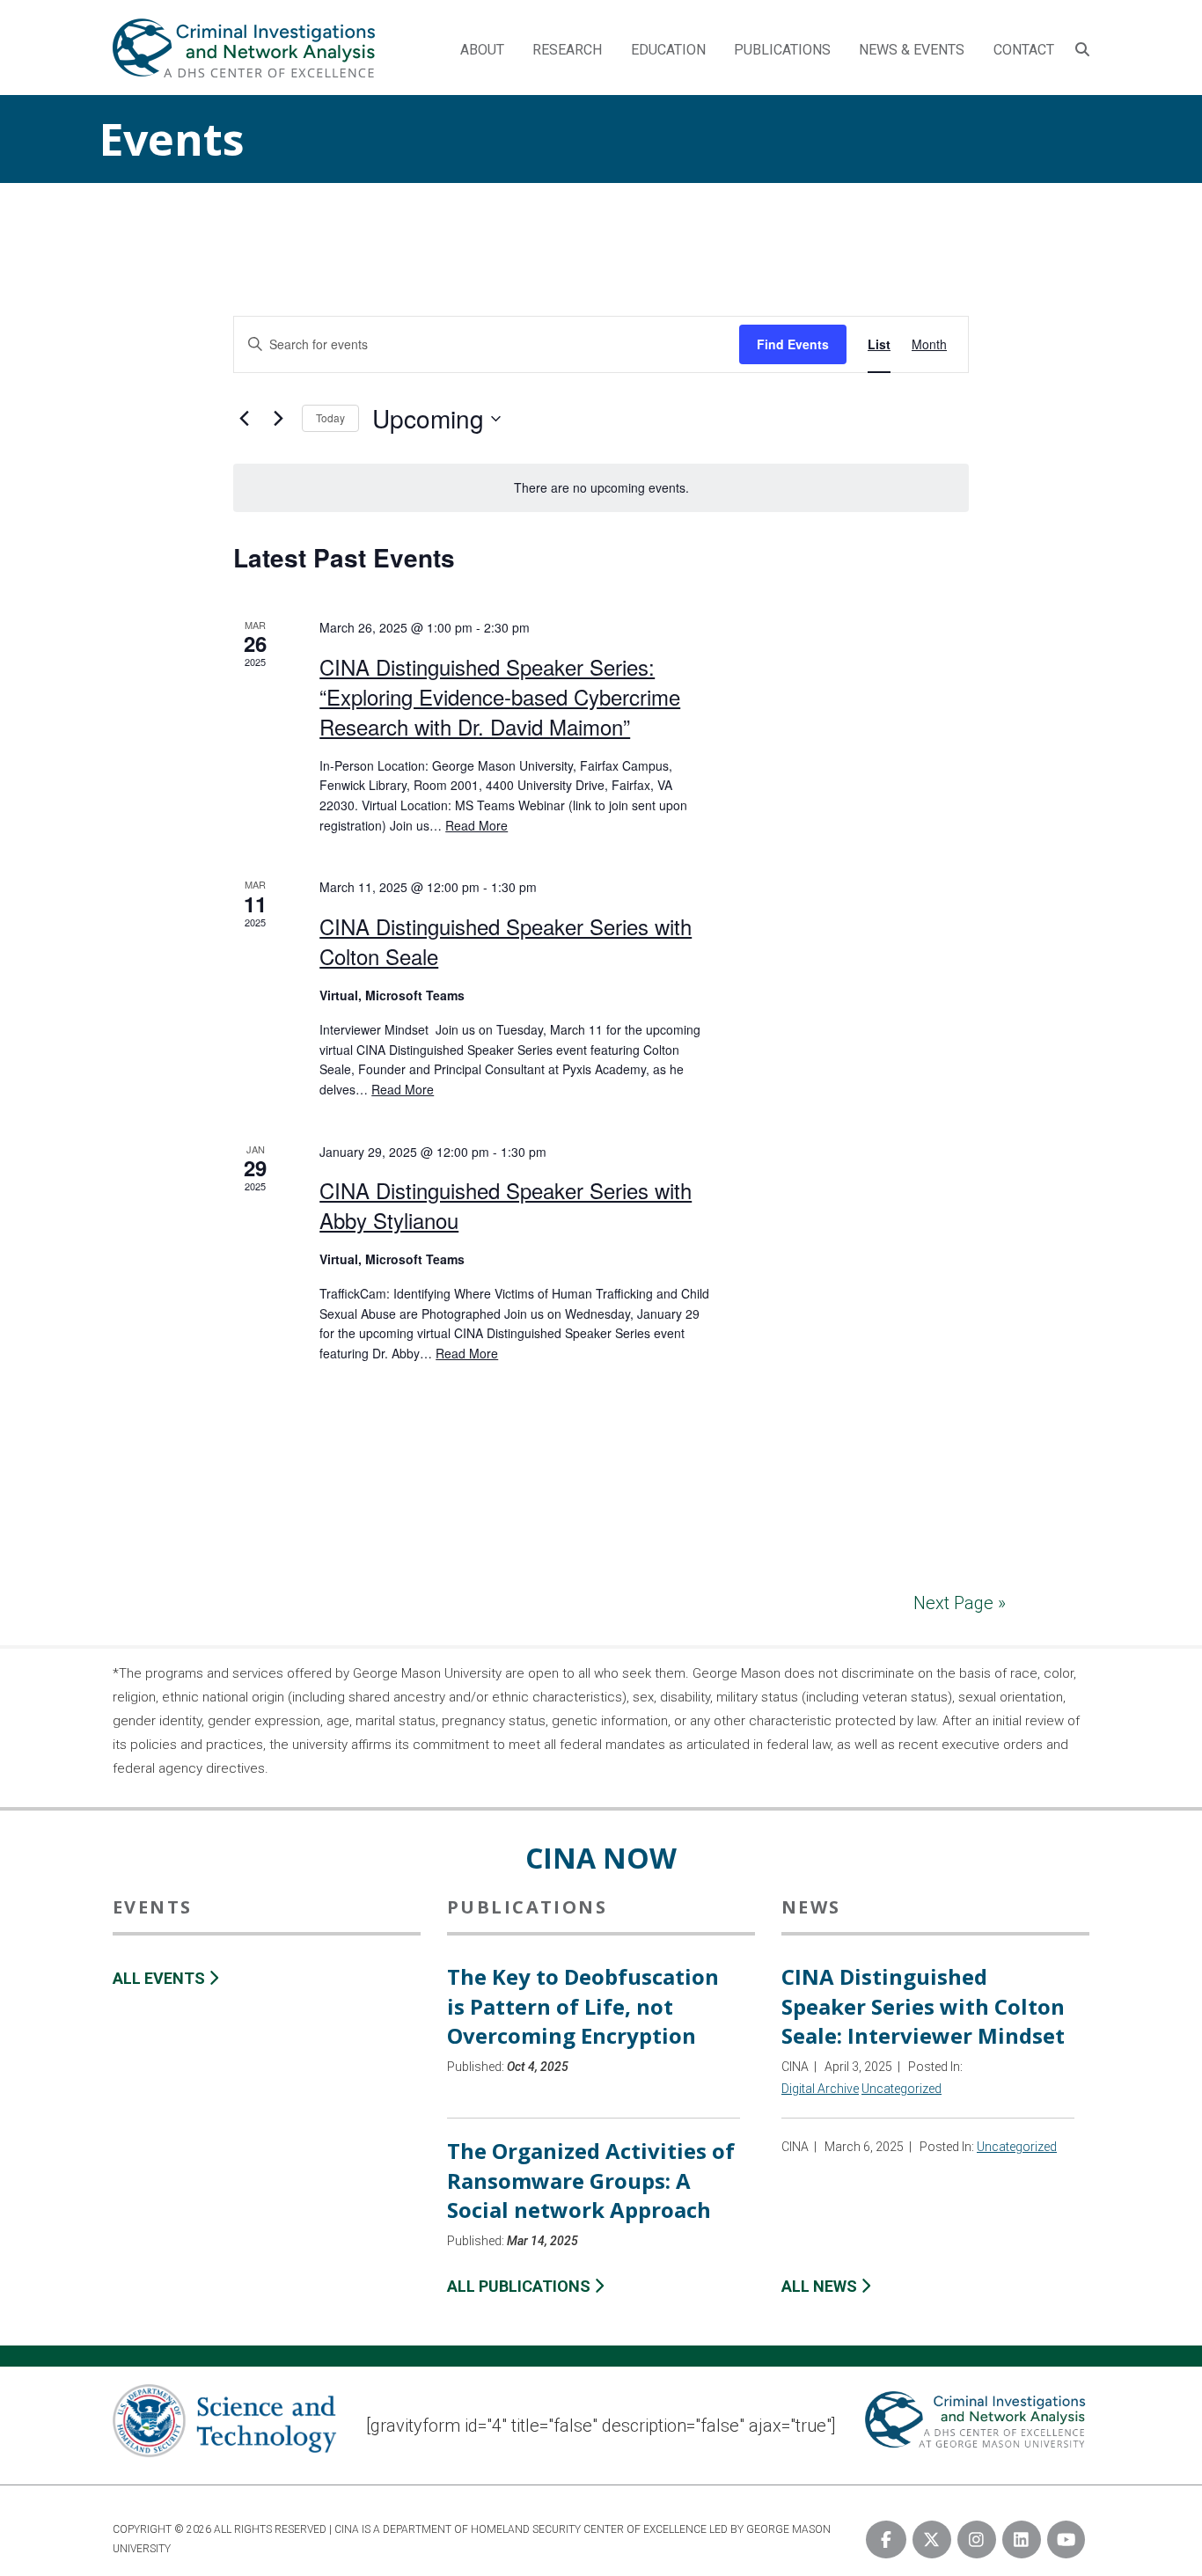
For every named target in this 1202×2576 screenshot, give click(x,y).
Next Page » (960, 1603)
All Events (161, 1978)
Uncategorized (901, 2089)
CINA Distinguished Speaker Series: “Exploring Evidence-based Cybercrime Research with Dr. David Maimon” (500, 696)
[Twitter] (932, 2539)
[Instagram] (977, 2539)
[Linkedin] (1022, 2539)
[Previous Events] (244, 419)
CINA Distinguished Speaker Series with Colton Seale (506, 941)
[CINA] (245, 71)
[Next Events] (278, 419)
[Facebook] (886, 2539)
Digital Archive (820, 2089)
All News (821, 2286)
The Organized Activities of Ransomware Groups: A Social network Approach (591, 2180)
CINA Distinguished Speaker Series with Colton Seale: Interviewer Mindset (923, 2006)
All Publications (520, 2286)
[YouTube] (1066, 2539)
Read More (476, 825)
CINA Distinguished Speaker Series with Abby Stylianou (506, 1205)
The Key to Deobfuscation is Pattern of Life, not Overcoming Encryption (583, 2006)
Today (330, 417)
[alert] (601, 488)
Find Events (793, 344)
